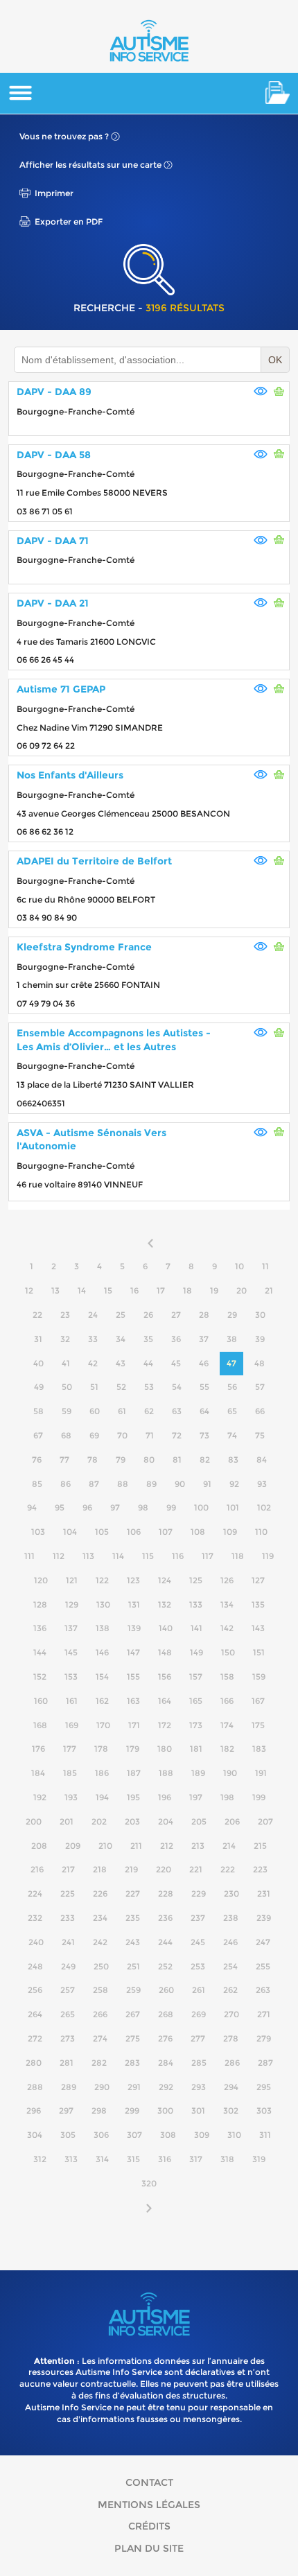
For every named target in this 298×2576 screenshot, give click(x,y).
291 (134, 2087)
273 (68, 2038)
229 (199, 1894)
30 (260, 1315)
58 (38, 1411)
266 (100, 2014)
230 (231, 1894)
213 (198, 1846)
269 (199, 2014)
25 (121, 1315)
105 (102, 1532)
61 (122, 1411)
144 (40, 1652)
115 (148, 1556)
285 (199, 2063)
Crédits (149, 2526)
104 (70, 1532)
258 (100, 1990)
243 (133, 1942)
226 (100, 1894)
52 (121, 1387)
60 (95, 1411)
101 (233, 1507)
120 (41, 1580)
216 (37, 1869)
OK (275, 360)
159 (259, 1677)
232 (35, 1918)
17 (161, 1290)
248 (35, 1966)
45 (176, 1363)
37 (204, 1339)
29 (232, 1315)
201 (67, 1821)
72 (177, 1435)
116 (178, 1556)
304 (35, 2135)
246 (230, 1942)
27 (176, 1315)
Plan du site (149, 2548)
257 (68, 1990)
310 (234, 2135)
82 (205, 1460)
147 (133, 1652)
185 (70, 1773)
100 (201, 1507)
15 (108, 1290)
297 (66, 2111)
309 (202, 2135)
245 (198, 1942)
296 (34, 2111)
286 (232, 2063)
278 (231, 2038)
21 (269, 1290)
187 (134, 1773)
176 (38, 1749)
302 (231, 2111)
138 (103, 1628)
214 (229, 1846)
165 (196, 1701)
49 (39, 1387)
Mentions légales (149, 2505)
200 (34, 1821)
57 (260, 1387)
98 (143, 1507)
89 (151, 1484)
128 (40, 1604)
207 (265, 1821)
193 (71, 1797)
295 (264, 2087)
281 (67, 2063)
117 (208, 1556)
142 (227, 1628)
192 (40, 1797)
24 (93, 1315)
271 (264, 2014)
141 (196, 1628)
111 (29, 1556)
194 (102, 1797)
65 (232, 1411)
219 (131, 1869)
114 (118, 1556)
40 (38, 1363)
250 (101, 1966)
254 (230, 1966)
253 (198, 1966)
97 (115, 1507)
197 (196, 1797)
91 (207, 1484)
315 (133, 2159)
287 (265, 2063)
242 (100, 1942)
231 (264, 1894)
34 (121, 1339)
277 (198, 2038)
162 (102, 1701)
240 (36, 1942)
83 (233, 1460)
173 (196, 1725)
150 (228, 1652)
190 (230, 1773)
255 (263, 1966)
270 (231, 2014)
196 (165, 1797)
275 (133, 2038)
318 (227, 2159)
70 (122, 1435)
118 (238, 1556)
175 (258, 1725)
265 (68, 2014)
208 (39, 1846)
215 (260, 1846)
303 (264, 2111)
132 (165, 1604)
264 (35, 2014)
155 (133, 1677)
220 (164, 1869)
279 (264, 2038)
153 (71, 1677)
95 (60, 1507)
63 (177, 1411)
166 (227, 1701)
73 (204, 1435)
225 (68, 1894)
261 (199, 1990)
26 (148, 1315)
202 (99, 1821)
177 (70, 1749)
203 (132, 1821)
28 (204, 1315)
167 (258, 1701)
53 (149, 1387)
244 (165, 1942)
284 (166, 2063)
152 (40, 1677)
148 (165, 1652)
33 (93, 1339)
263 (263, 1990)
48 (260, 1363)
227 (133, 1894)
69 (94, 1435)
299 (132, 2111)
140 (166, 1628)
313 (71, 2159)
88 (123, 1484)
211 (136, 1846)
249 (68, 1966)
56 (232, 1387)
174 (227, 1725)
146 (102, 1652)
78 (93, 1460)
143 (258, 1628)
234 (100, 1918)
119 (268, 1556)
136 (40, 1628)
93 (262, 1484)
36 (176, 1339)
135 (258, 1604)
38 (232, 1339)
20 (242, 1290)
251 (133, 1966)
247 (263, 1942)
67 (38, 1435)
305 (68, 2135)
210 (105, 1846)
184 (38, 1773)
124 (165, 1580)
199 (259, 1797)
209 (73, 1846)
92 (234, 1484)
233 (68, 1918)
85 (37, 1484)
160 (41, 1701)
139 (134, 1628)
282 (99, 2063)
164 (165, 1701)
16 (134, 1290)
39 (260, 1339)
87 (94, 1484)
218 (100, 1869)
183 (259, 1749)
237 (198, 1918)
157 (196, 1677)
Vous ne (64, 136)
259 (133, 1990)
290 (102, 2087)
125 (196, 1580)
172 (165, 1725)
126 (227, 1580)
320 (149, 2183)
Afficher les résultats (90, 165)
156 (165, 1677)
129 (72, 1604)
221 (196, 1869)
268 (166, 2014)
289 (69, 2087)
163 (133, 1701)
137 (71, 1628)
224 (35, 1894)
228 (166, 1894)
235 (133, 1918)
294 (231, 2087)
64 (204, 1411)
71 (150, 1435)
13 (55, 1290)
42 (93, 1363)
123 (133, 1580)
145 (71, 1652)
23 (65, 1315)
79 (121, 1460)
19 (214, 1290)
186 (102, 1773)
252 (165, 1966)
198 (227, 1797)
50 (67, 1387)
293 (199, 2087)
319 (259, 2159)
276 (165, 2038)
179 (133, 1749)
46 (204, 1363)
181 (196, 1749)
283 (132, 2063)
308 (168, 2135)
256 (35, 1990)
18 (187, 1290)
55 (204, 1387)
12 (29, 1290)
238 (231, 1918)
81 (177, 1460)
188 (166, 1773)
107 (166, 1532)
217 (68, 1869)
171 (134, 1725)
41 (66, 1363)
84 (262, 1460)
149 (196, 1652)
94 (32, 1507)
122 (102, 1580)
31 (38, 1339)
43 (121, 1363)
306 (101, 2135)
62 (149, 1411)
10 (239, 1266)
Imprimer (54, 193)
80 (149, 1460)
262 (230, 1990)
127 (258, 1580)
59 (67, 1411)
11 (265, 1266)
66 (260, 1411)
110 (261, 1532)
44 (148, 1363)
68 (66, 1435)
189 (198, 1773)
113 (88, 1556)
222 (228, 1869)
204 (166, 1821)
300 (165, 2111)
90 (180, 1484)
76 (37, 1460)
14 (82, 1290)
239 (264, 1918)
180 (165, 1749)
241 (68, 1942)
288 (35, 2087)
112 (59, 1556)
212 (167, 1846)
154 (102, 1677)
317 (196, 2159)
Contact (149, 2482)
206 (232, 1821)
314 (102, 2159)
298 (99, 2111)
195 (133, 1797)
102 (264, 1507)
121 (72, 1580)
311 (265, 2135)
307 (134, 2135)
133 (196, 1604)
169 (72, 1725)
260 (166, 1990)
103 (38, 1532)
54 (177, 1387)
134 (227, 1604)
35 (148, 1339)
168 (40, 1725)
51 (94, 1387)
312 (40, 2159)
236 (165, 1918)
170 (103, 1725)
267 (133, 2014)
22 (37, 1315)
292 (166, 2087)
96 (87, 1507)
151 (259, 1652)
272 (35, 2038)
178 (101, 1749)
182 (227, 1749)
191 (261, 1773)
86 (65, 1484)
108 (198, 1532)
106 (134, 1532)
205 (199, 1821)
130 (103, 1604)
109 (230, 1532)
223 (260, 1869)
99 (171, 1507)
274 (100, 2038)
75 (260, 1435)
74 (232, 1435)
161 (72, 1701)
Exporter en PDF (69, 221)
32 (65, 1339)
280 (34, 2063)
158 (227, 1677)
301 (198, 2111)
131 (134, 1604)
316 (165, 2159)
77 (64, 1460)
